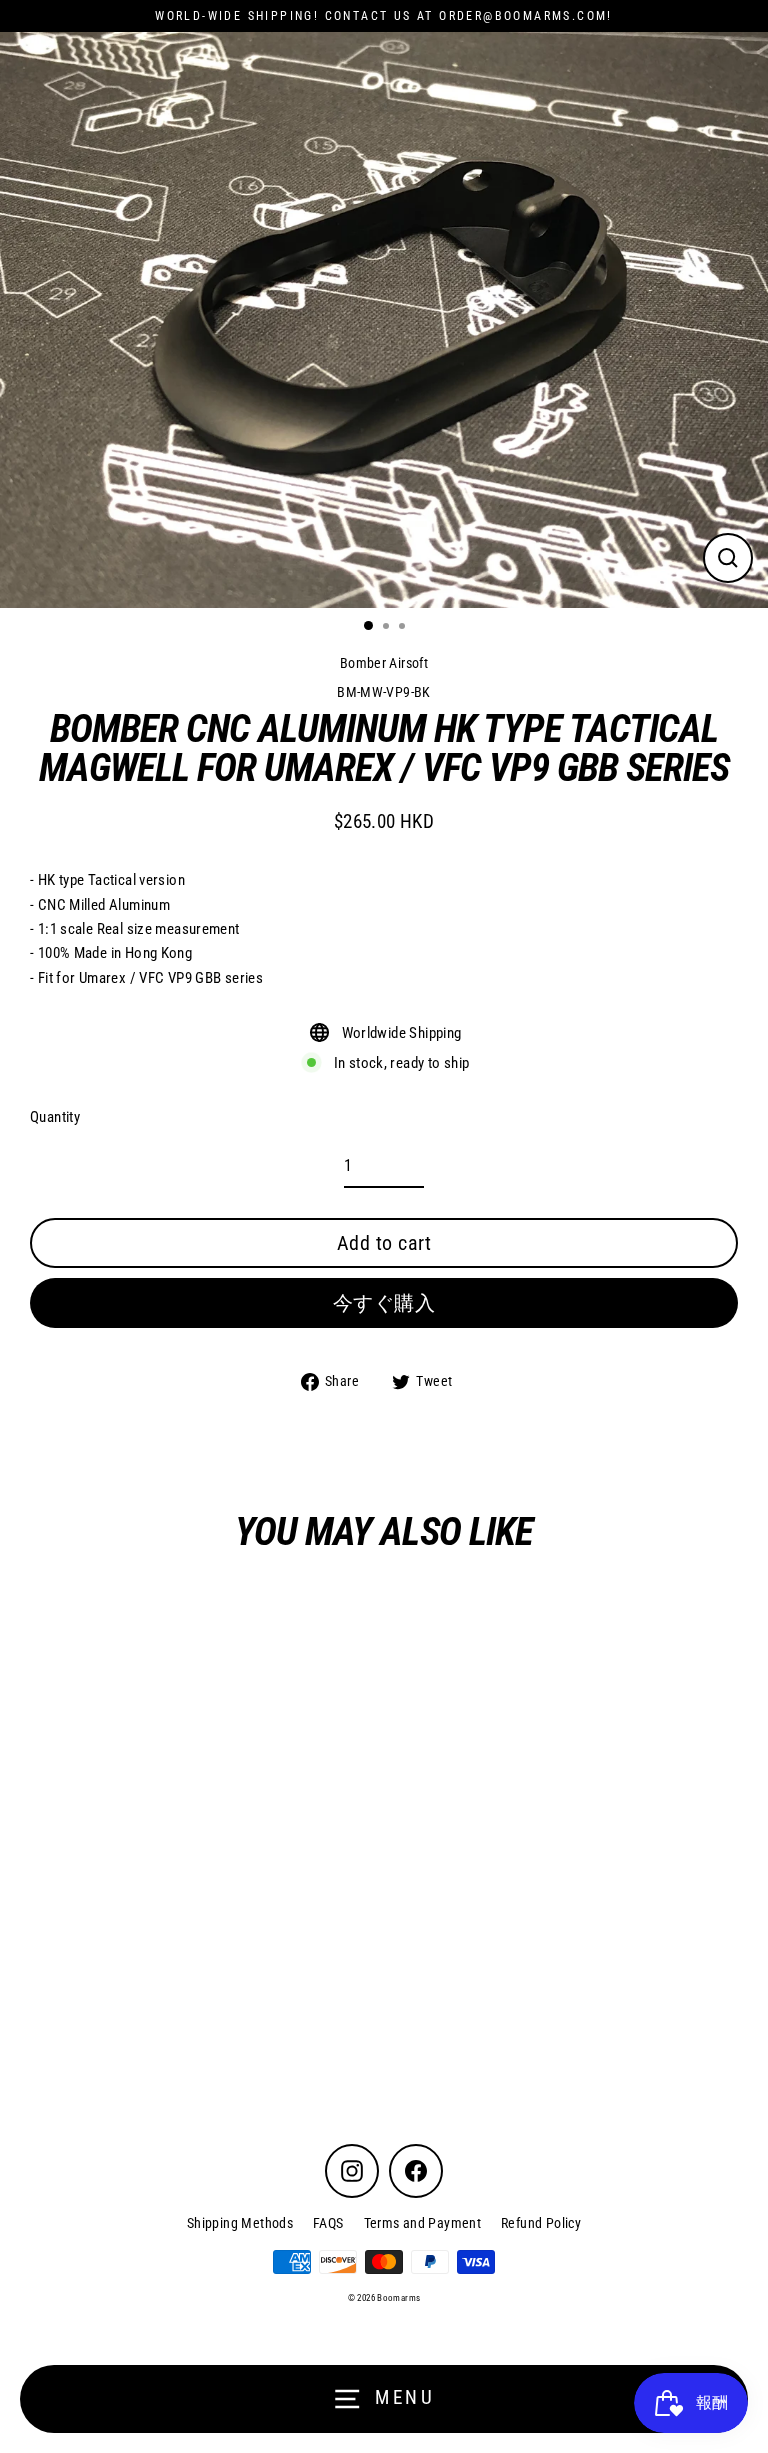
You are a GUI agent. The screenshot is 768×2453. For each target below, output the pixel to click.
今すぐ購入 (384, 1303)
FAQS (328, 2223)
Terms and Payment (423, 2223)
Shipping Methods (240, 2223)
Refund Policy (541, 2223)
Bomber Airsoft (384, 663)
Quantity (55, 1117)
